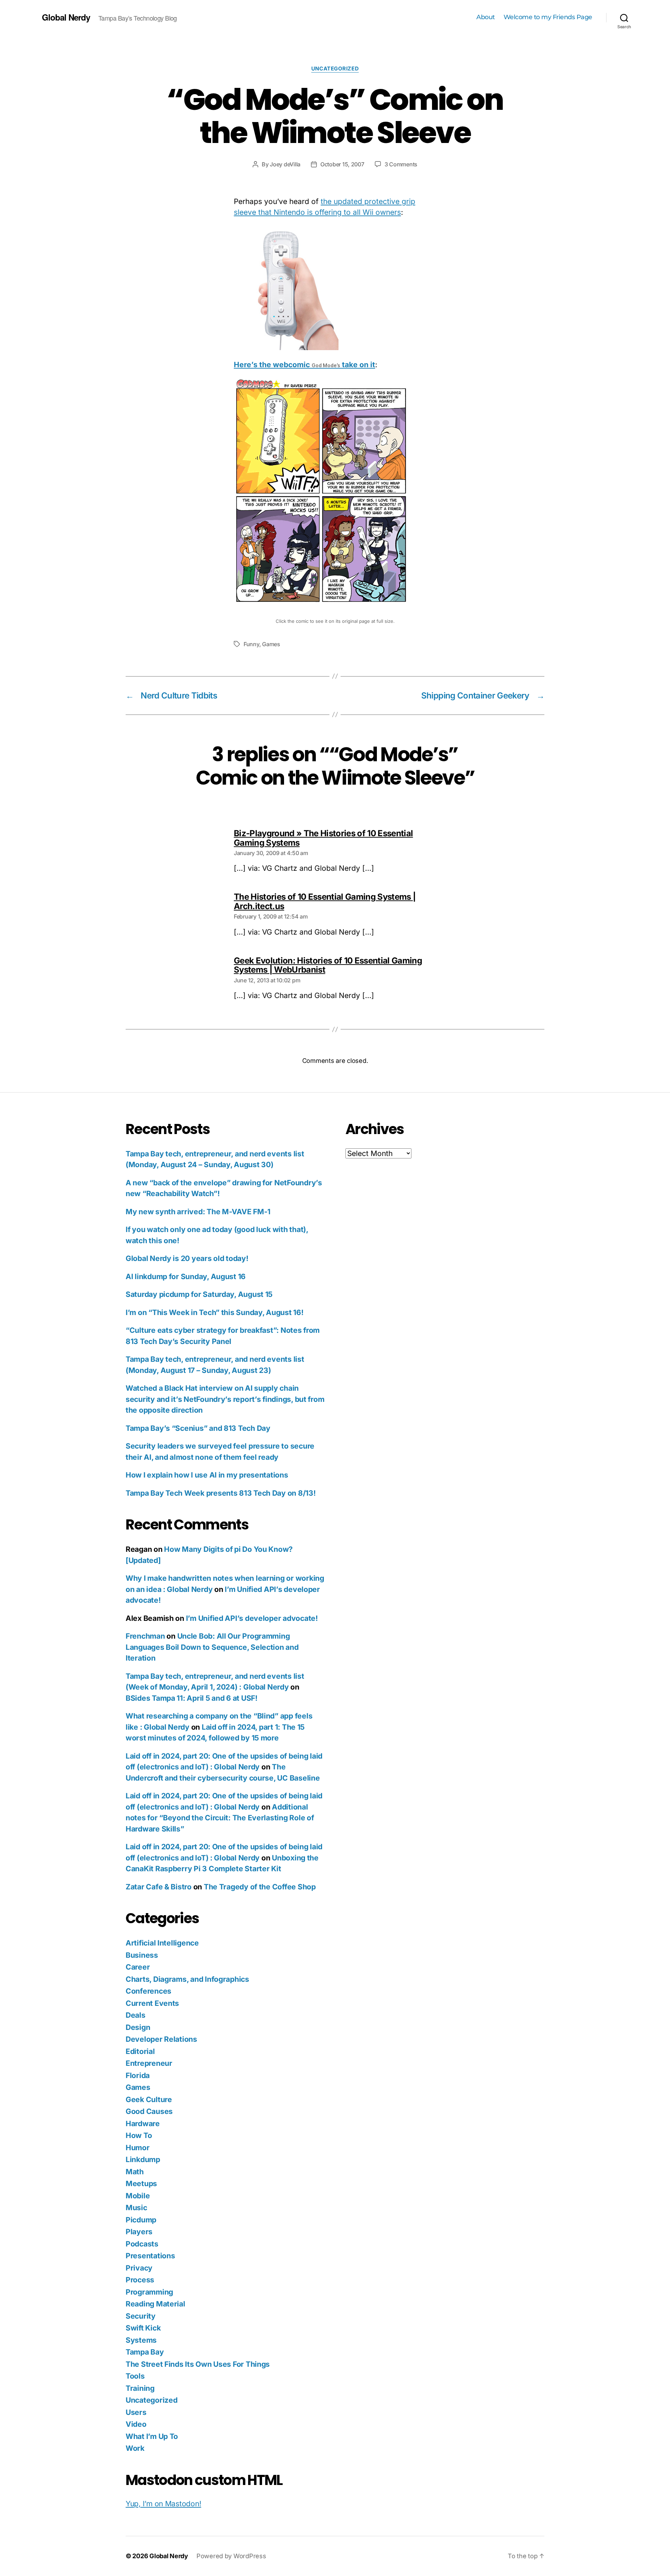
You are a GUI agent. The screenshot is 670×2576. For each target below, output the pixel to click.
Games (271, 644)
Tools (135, 2376)
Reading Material (155, 2304)
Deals (136, 2015)
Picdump (141, 2220)
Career (138, 1967)
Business (142, 1955)
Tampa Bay (145, 2352)
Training (140, 2388)
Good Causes (149, 2111)
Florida (138, 2075)
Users (136, 2412)
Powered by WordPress (231, 2556)
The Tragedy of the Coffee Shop (260, 1887)
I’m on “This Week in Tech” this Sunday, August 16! (215, 1312)
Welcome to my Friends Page (548, 17)
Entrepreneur (149, 2063)
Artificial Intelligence (162, 1943)
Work (135, 2448)
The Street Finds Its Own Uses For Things (198, 2364)
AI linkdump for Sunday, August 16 (186, 1276)
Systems (141, 2340)
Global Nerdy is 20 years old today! (187, 1258)
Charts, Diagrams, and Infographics (187, 1979)
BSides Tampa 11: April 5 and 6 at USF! (192, 1698)
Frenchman (145, 1636)
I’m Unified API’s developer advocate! (252, 1618)
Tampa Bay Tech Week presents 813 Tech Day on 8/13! (221, 1493)
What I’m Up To (152, 2436)
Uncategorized (335, 69)
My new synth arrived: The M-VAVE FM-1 (198, 1212)
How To (139, 2135)
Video (136, 2424)
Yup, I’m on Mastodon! (163, 2504)
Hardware (143, 2124)
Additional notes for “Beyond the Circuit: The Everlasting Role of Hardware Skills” (220, 1818)
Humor (138, 2148)
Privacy (139, 2268)
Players (139, 2232)
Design (138, 2027)
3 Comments (401, 164)
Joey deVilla (285, 164)
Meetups (141, 2184)
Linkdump (143, 2159)
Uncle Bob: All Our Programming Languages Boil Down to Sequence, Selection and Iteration (212, 1647)
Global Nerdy (66, 17)
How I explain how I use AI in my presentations (207, 1475)
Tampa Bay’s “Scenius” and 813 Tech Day (198, 1428)
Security (141, 2316)
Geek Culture (149, 2099)
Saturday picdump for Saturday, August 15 (199, 1294)
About (486, 17)
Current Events (152, 2003)
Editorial (140, 2051)
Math (135, 2172)
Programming (149, 2292)
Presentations (150, 2256)
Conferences (148, 1991)
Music (136, 2208)
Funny (251, 644)
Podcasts (142, 2244)
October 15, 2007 (342, 164)
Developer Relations (161, 2039)
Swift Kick (143, 2328)
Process (140, 2280)
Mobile (138, 2196)
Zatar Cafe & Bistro (159, 1887)
